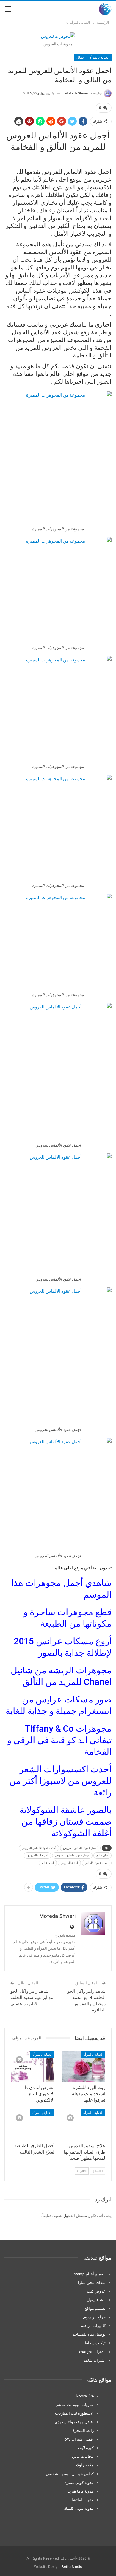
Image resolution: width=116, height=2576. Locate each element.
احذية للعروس (69, 1863)
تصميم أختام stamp (90, 2274)
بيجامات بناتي (83, 2456)
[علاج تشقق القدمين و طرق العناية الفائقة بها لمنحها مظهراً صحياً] (83, 2125)
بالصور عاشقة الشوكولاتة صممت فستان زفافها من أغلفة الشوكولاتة (65, 1821)
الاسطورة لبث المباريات (74, 2413)
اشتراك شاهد (95, 2360)
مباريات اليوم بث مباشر (75, 2405)
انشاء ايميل (96, 2300)
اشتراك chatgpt (92, 2352)
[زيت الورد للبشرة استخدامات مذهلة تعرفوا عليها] (83, 2066)
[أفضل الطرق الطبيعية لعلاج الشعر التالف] (33, 2125)
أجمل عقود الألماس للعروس (80, 1848)
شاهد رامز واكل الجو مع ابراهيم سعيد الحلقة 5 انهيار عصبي (32, 1998)
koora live (85, 2396)
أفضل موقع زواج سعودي (74, 2422)
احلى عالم (48, 1863)
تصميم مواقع (95, 2308)
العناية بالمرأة (99, 57)
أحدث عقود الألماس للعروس (39, 1848)
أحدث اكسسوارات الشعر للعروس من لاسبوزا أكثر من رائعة (60, 1781)
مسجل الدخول (75, 2216)
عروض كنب (96, 2291)
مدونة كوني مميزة (79, 2482)
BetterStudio (72, 2567)
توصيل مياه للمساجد (89, 2334)
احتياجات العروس (37, 1855)
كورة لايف (86, 2448)
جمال (80, 57)
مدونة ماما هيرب (80, 2491)
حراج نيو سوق (94, 2317)
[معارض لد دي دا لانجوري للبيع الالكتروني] (33, 2066)
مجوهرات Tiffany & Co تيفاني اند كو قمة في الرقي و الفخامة (59, 1740)
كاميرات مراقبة (93, 2326)
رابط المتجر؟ (83, 2430)
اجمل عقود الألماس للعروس (72, 1855)
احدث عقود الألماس (97, 1863)
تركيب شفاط (95, 2343)
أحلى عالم (102, 1855)
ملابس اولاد (84, 2465)
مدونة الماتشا (83, 2500)
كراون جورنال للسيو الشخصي (70, 2474)
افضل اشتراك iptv (79, 2439)
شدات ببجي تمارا (92, 2282)
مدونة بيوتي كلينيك (79, 2508)
